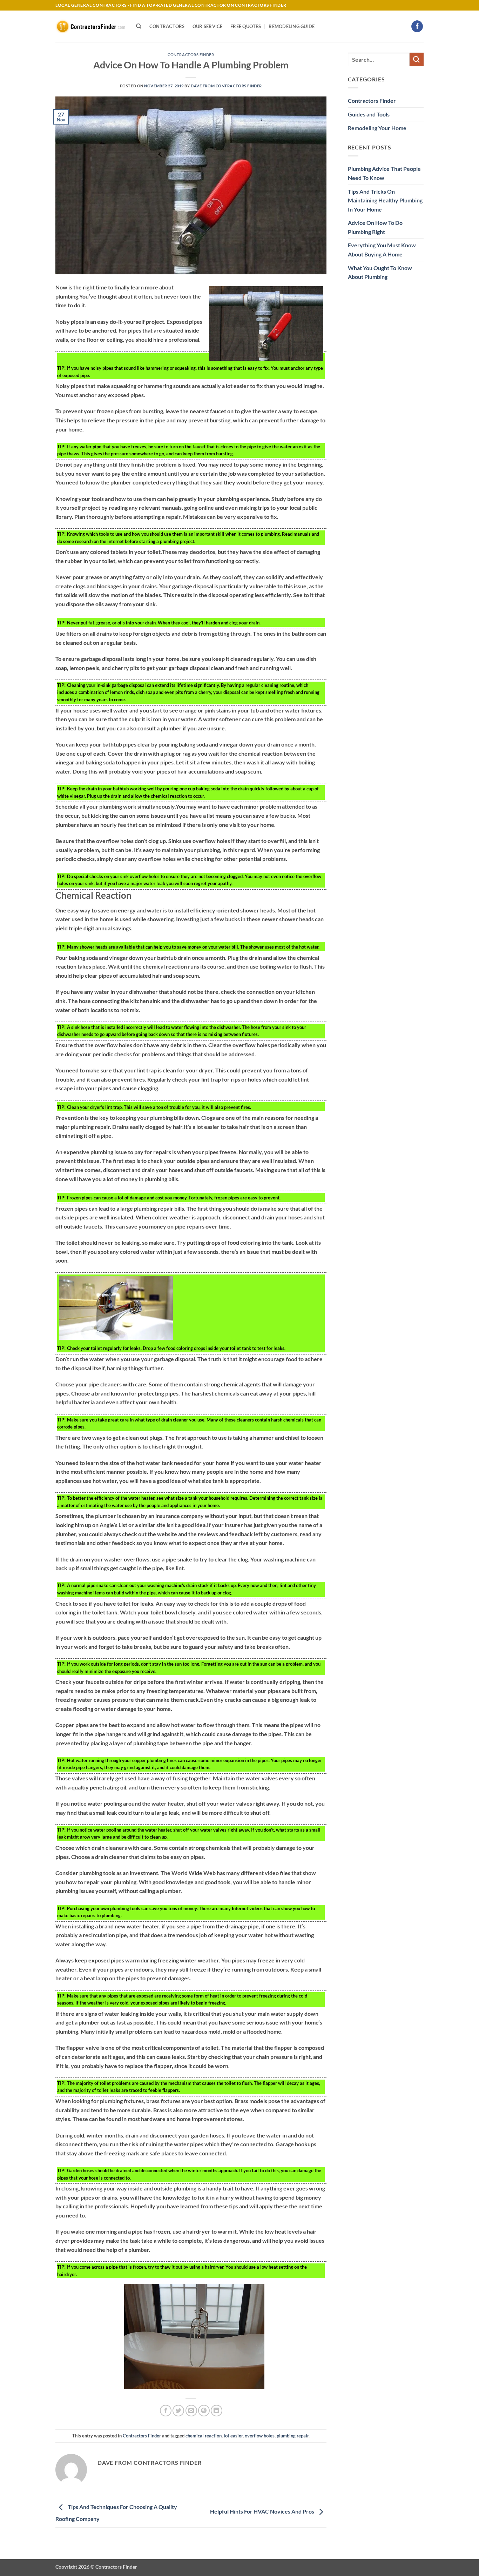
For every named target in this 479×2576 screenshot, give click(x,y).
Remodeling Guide (292, 26)
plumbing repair (293, 2436)
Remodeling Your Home (377, 128)
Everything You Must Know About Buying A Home (382, 250)
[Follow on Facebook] (417, 26)
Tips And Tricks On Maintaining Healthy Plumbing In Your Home (385, 200)
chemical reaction (204, 2436)
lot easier (233, 2436)
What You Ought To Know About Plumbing (380, 272)
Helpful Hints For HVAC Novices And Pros (263, 2511)
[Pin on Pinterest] (204, 2411)
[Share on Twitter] (178, 2411)
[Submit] (417, 59)
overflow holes (260, 2436)
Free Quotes (246, 26)
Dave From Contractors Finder (226, 86)
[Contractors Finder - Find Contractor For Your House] (90, 26)
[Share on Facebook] (166, 2411)
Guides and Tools (369, 114)
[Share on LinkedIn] (217, 2411)
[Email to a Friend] (191, 2411)
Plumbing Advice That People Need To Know (384, 173)
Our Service (208, 26)
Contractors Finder (191, 55)
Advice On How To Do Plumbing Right (375, 227)
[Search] (139, 26)
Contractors (167, 26)
